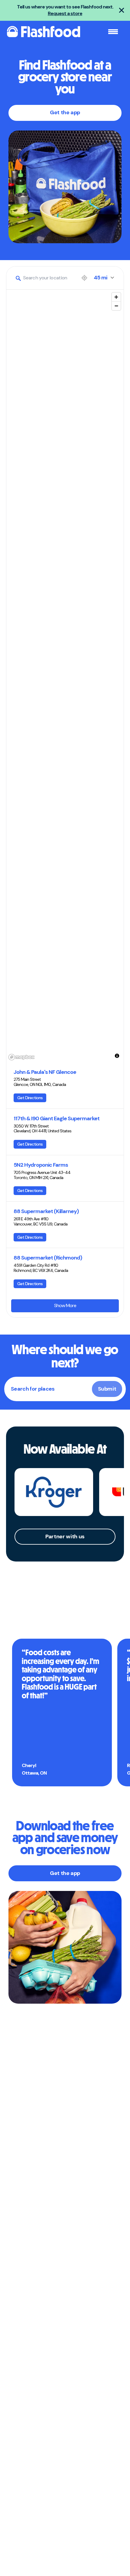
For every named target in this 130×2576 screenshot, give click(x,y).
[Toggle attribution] (117, 1056)
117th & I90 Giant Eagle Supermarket (57, 1119)
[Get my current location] (84, 278)
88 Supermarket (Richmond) (48, 1258)
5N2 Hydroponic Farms (41, 1165)
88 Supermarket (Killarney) (46, 1211)
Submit (107, 1389)
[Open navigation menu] (113, 32)
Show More (65, 1305)
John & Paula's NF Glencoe (45, 1072)
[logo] (43, 32)
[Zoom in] (116, 297)
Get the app (65, 112)
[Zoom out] (116, 306)
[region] (65, 676)
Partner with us (65, 1536)
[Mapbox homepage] (21, 1057)
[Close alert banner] (122, 10)
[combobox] (45, 278)
